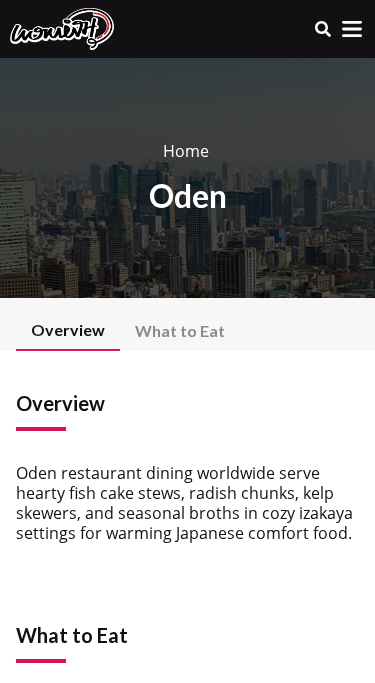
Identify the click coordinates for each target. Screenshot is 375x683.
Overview (68, 329)
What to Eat (180, 330)
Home (186, 151)
